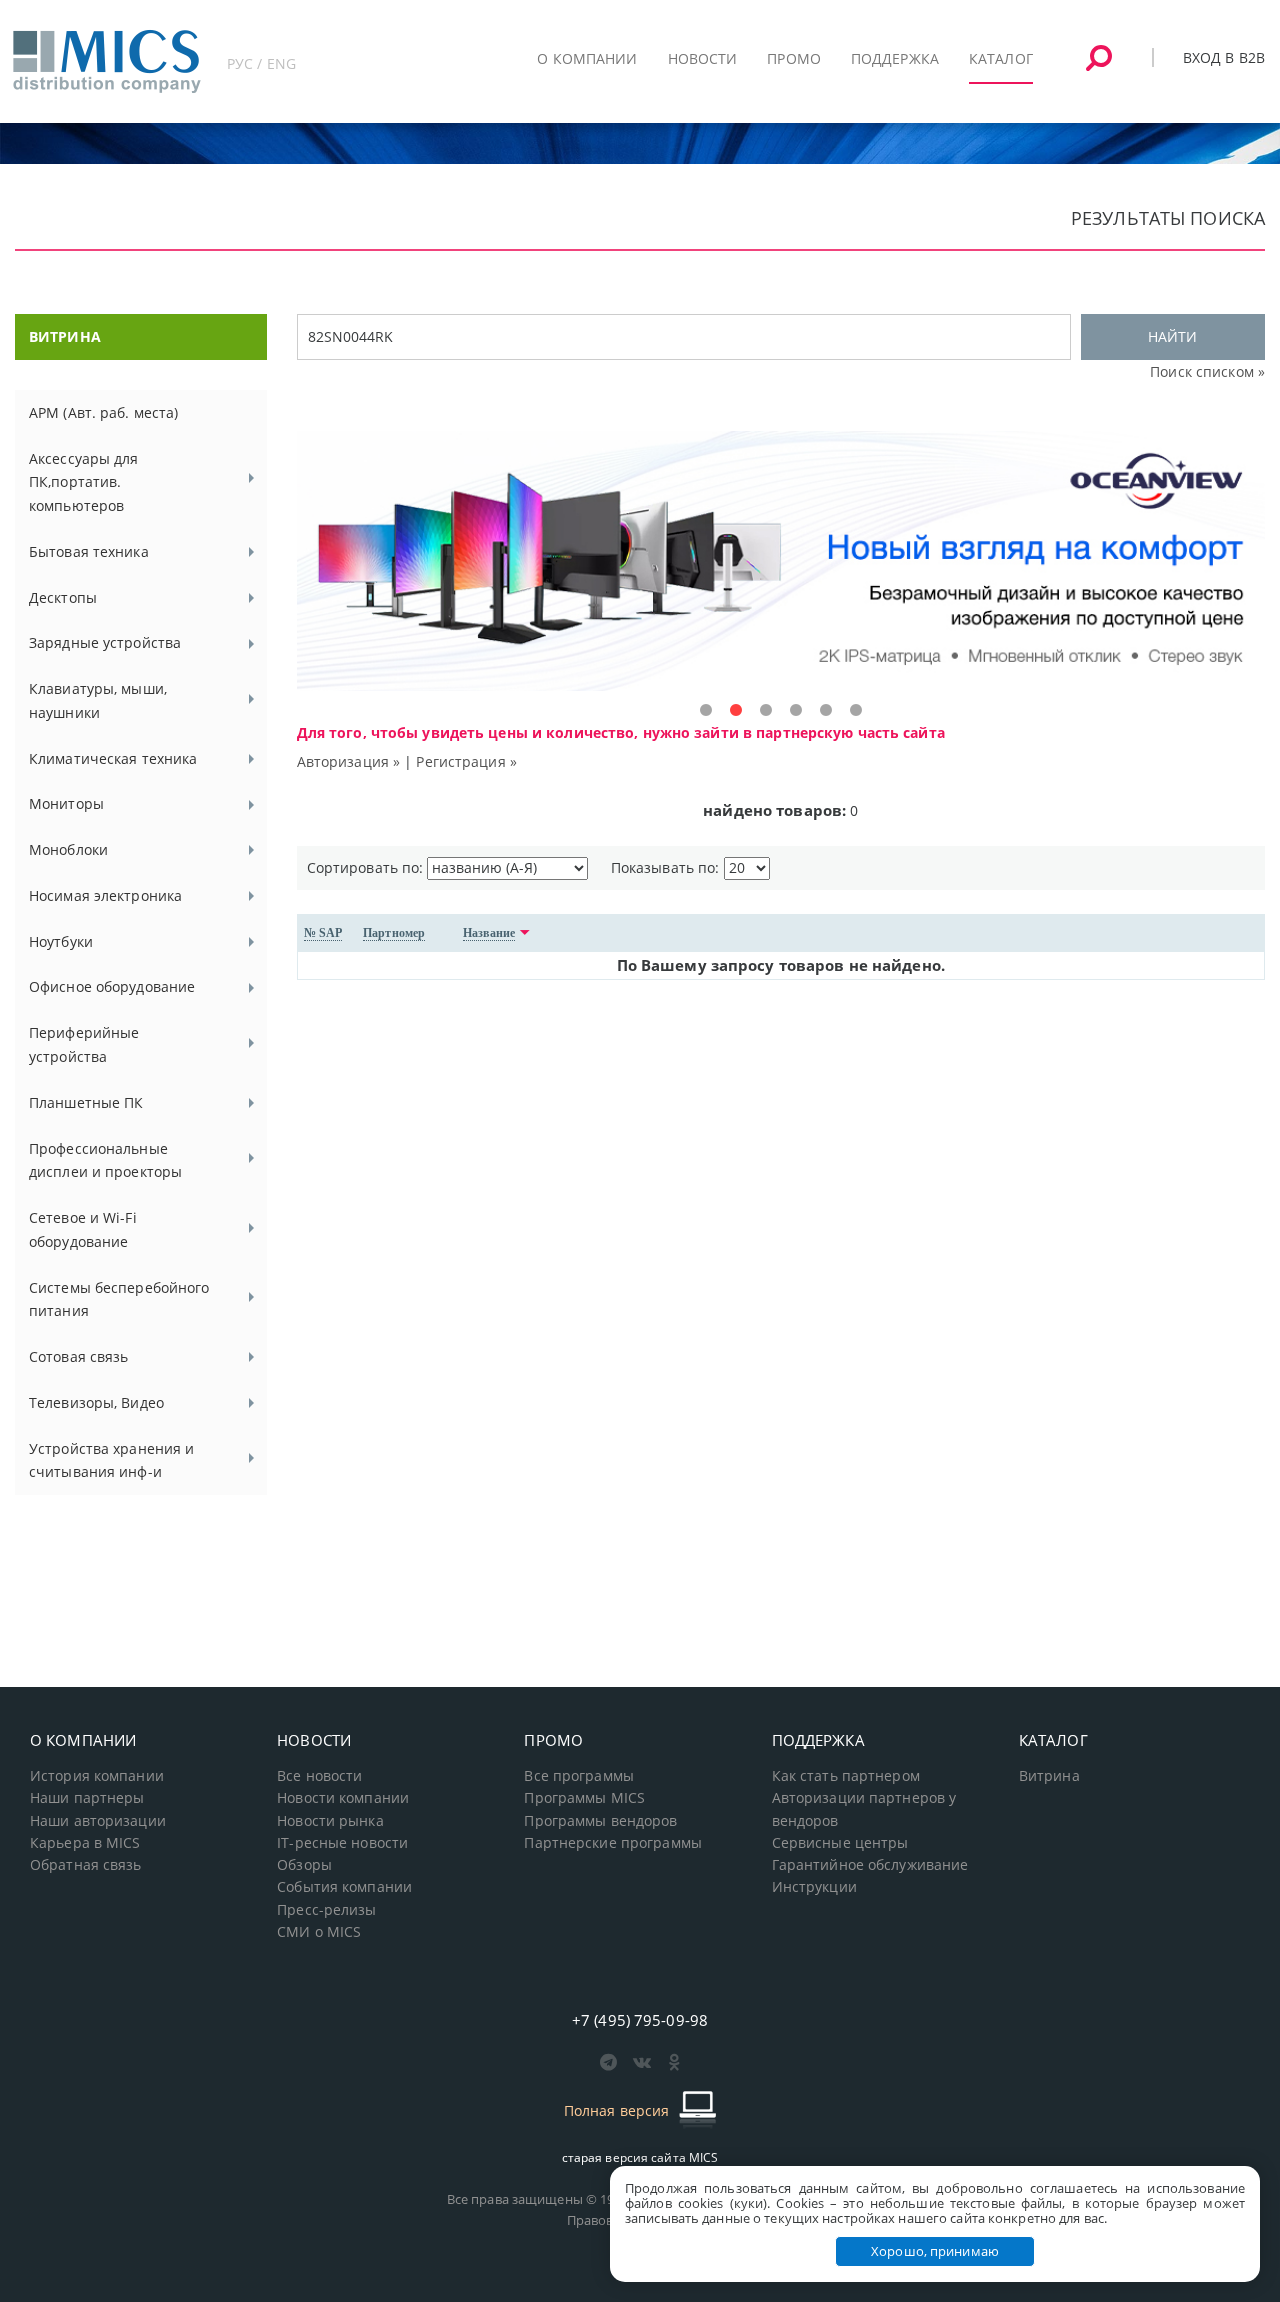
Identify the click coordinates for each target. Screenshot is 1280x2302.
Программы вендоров (600, 1821)
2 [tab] (736, 711)
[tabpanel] (781, 561)
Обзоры (304, 1865)
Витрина (1049, 1776)
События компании (344, 1887)
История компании (97, 1776)
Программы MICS (584, 1798)
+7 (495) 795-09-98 (640, 2020)
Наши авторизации (98, 1821)
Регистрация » (466, 761)
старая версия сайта (640, 2157)
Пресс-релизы (326, 1910)
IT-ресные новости (342, 1843)
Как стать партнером (846, 1776)
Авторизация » (349, 761)
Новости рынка (330, 1821)
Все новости (319, 1776)
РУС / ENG (261, 63)
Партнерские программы (612, 1843)
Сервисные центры (840, 1843)
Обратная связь (86, 1865)
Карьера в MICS (85, 1843)
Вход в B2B (1224, 57)
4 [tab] (796, 711)
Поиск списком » (1207, 371)
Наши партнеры (87, 1798)
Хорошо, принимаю (935, 2251)
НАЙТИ (1172, 336)
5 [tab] (826, 711)
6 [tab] (856, 711)
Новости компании (343, 1798)
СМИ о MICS (319, 1932)
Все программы (579, 1776)
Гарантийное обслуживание (870, 1865)
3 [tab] (766, 711)
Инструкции (814, 1887)
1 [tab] (706, 711)
